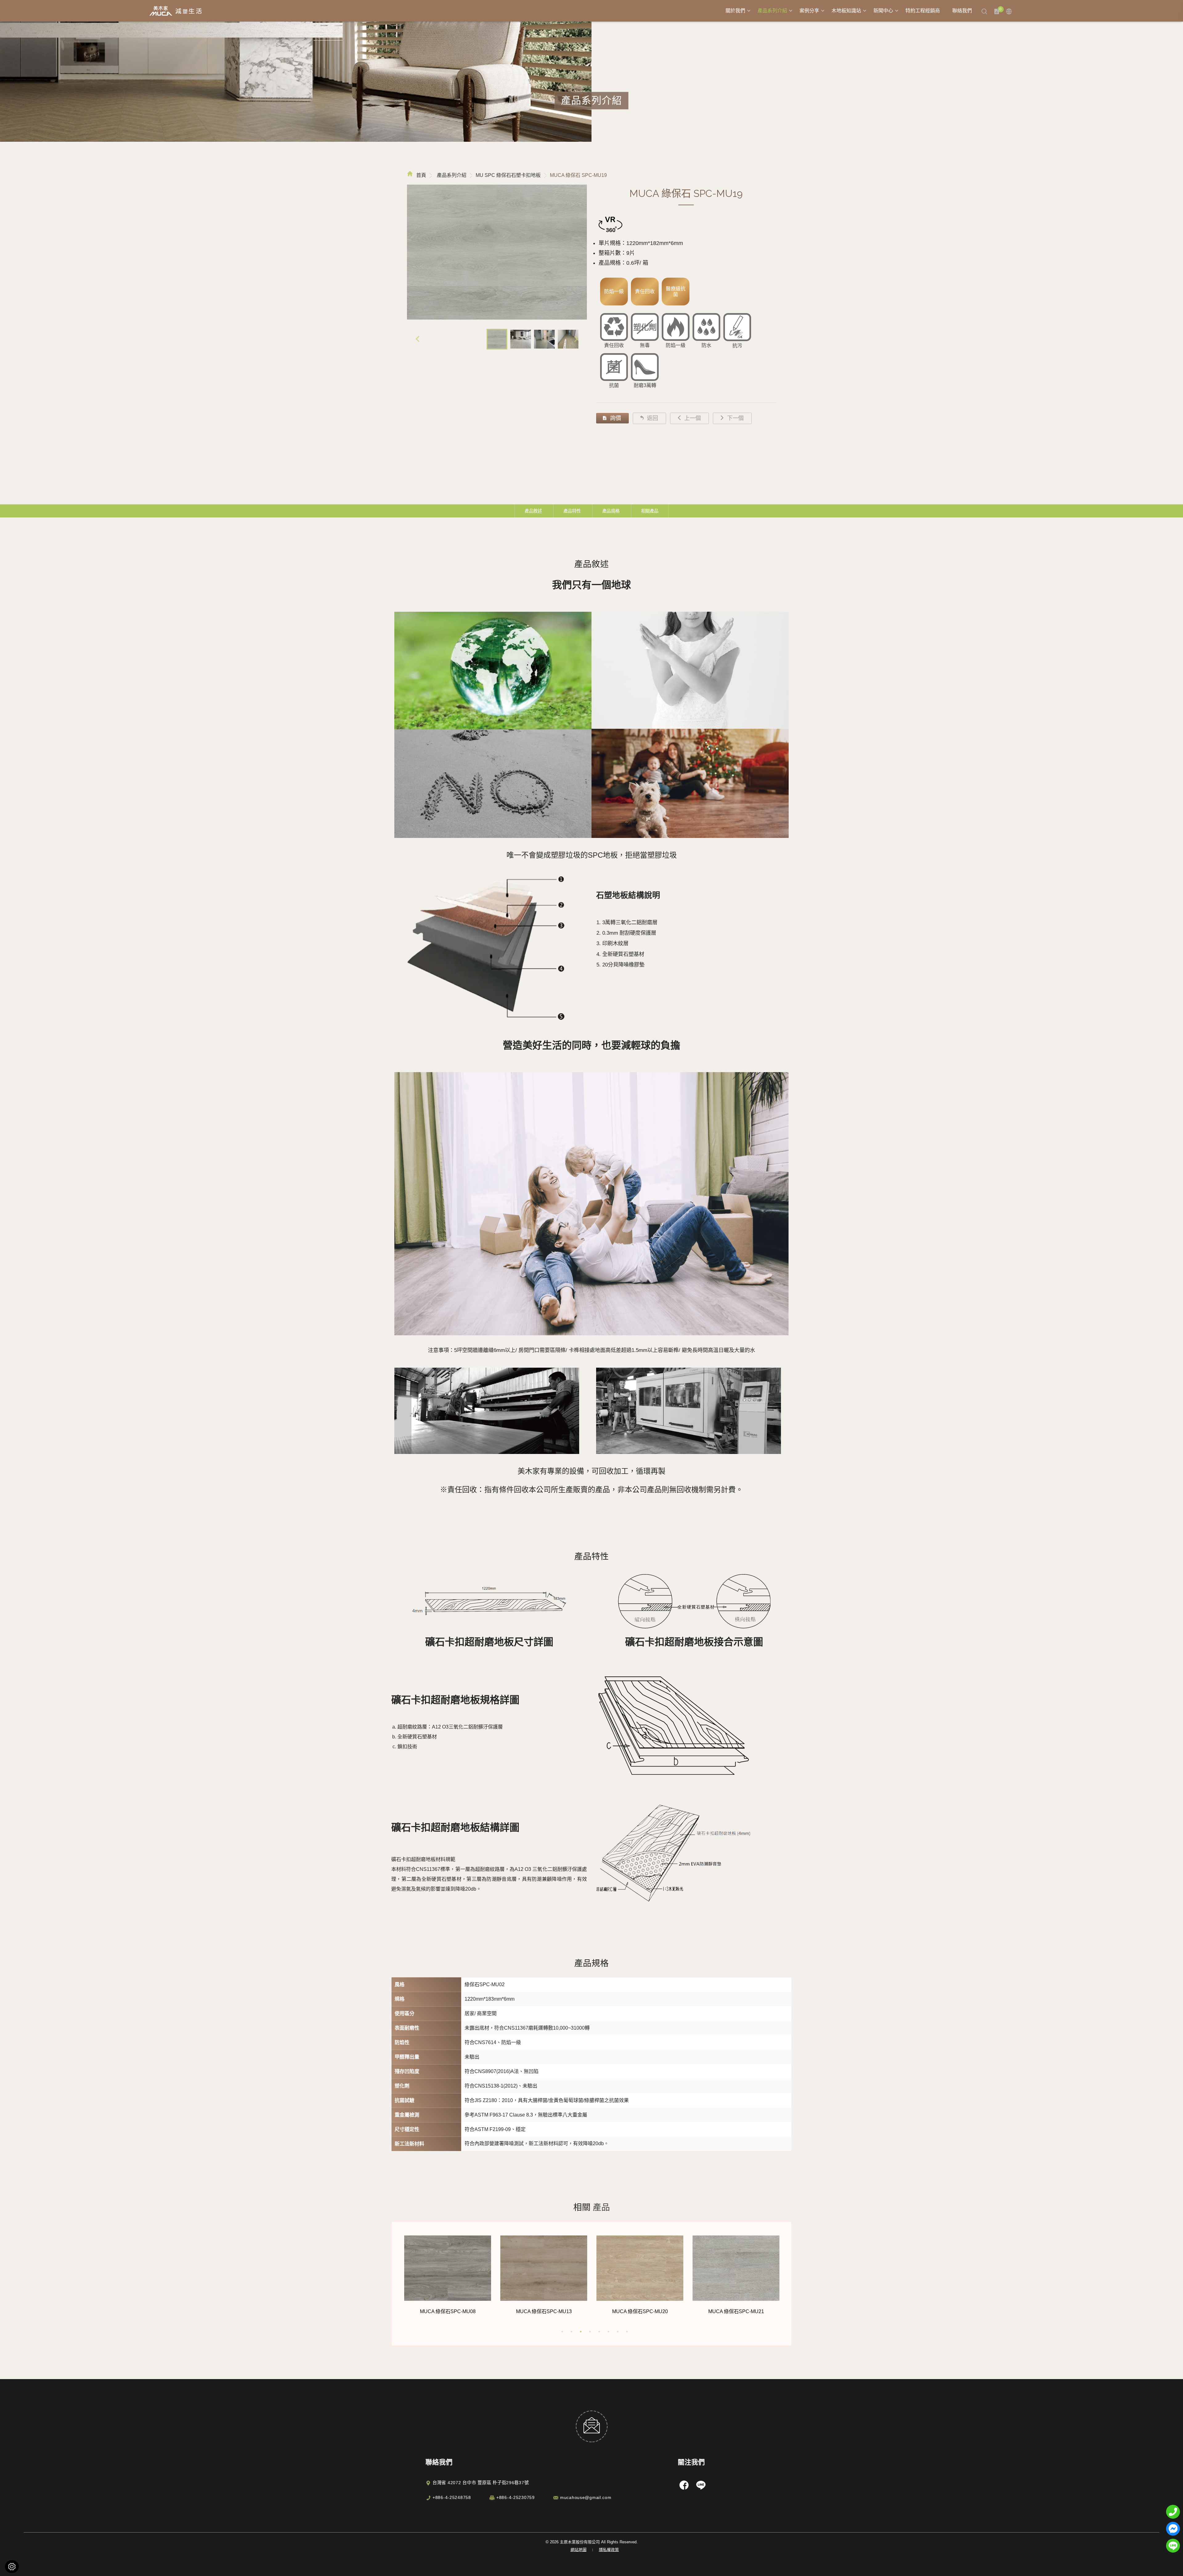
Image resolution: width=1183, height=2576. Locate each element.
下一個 (735, 418)
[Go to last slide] (418, 339)
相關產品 (650, 511)
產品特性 (572, 511)
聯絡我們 (962, 11)
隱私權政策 (609, 2550)
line (701, 2485)
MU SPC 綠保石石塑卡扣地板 (508, 175)
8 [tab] (627, 2332)
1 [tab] (562, 2332)
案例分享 (809, 11)
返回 (652, 418)
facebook (684, 2485)
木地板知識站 (846, 11)
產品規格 (611, 511)
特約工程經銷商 (923, 11)
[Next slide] (576, 339)
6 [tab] (608, 2332)
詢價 (616, 418)
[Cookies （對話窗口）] (12, 2567)
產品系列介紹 (772, 11)
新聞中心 (883, 11)
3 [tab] (581, 2332)
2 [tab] (571, 2332)
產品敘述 (533, 511)
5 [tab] (599, 2332)
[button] (497, 339)
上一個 (693, 418)
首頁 (421, 175)
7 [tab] (618, 2332)
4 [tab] (590, 2332)
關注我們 (691, 2462)
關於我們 (735, 11)
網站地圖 (579, 2550)
